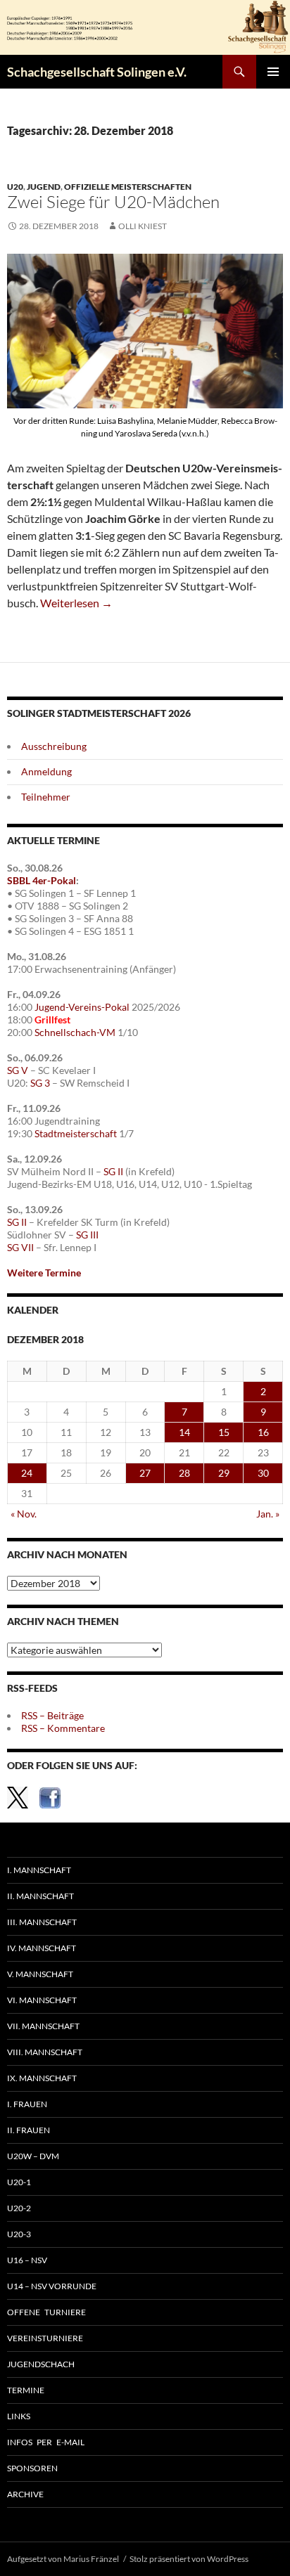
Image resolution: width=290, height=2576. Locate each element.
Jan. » (268, 1514)
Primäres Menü (273, 72)
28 (184, 1473)
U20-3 (19, 2234)
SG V (18, 1070)
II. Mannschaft (40, 1896)
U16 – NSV (27, 2260)
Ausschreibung (54, 746)
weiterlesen (76, 603)
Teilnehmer (46, 797)
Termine (26, 2390)
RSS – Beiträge (52, 1715)
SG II (113, 1171)
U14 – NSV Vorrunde (52, 2286)
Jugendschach (41, 2364)
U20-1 (19, 2182)
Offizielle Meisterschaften (128, 187)
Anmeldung (46, 771)
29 (224, 1473)
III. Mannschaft (42, 1922)
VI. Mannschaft (42, 2000)
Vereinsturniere (45, 2338)
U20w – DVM (33, 2156)
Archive (25, 2494)
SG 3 (40, 1083)
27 (145, 1473)
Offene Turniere (46, 2312)
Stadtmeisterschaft (76, 1133)
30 (263, 1473)
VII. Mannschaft (43, 2026)
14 (184, 1432)
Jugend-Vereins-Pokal (82, 1007)
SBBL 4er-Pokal (42, 880)
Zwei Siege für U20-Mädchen (113, 202)
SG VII (20, 1247)
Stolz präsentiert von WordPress (189, 2559)
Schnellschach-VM (75, 1032)
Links (19, 2416)
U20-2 (19, 2208)
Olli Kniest (143, 226)
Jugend (44, 187)
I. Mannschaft (39, 1870)
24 (27, 1473)
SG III (87, 1235)
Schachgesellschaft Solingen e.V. (97, 72)
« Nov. (24, 1514)
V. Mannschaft (40, 1974)
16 (263, 1432)
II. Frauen (29, 2130)
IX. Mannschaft (42, 2078)
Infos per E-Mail (46, 2442)
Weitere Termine (44, 1273)
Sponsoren (32, 2468)
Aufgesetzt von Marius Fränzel (63, 2559)
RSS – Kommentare (63, 1728)
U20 (15, 187)
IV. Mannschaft (42, 1948)
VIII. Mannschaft (45, 2052)
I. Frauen (27, 2104)
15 (224, 1432)
